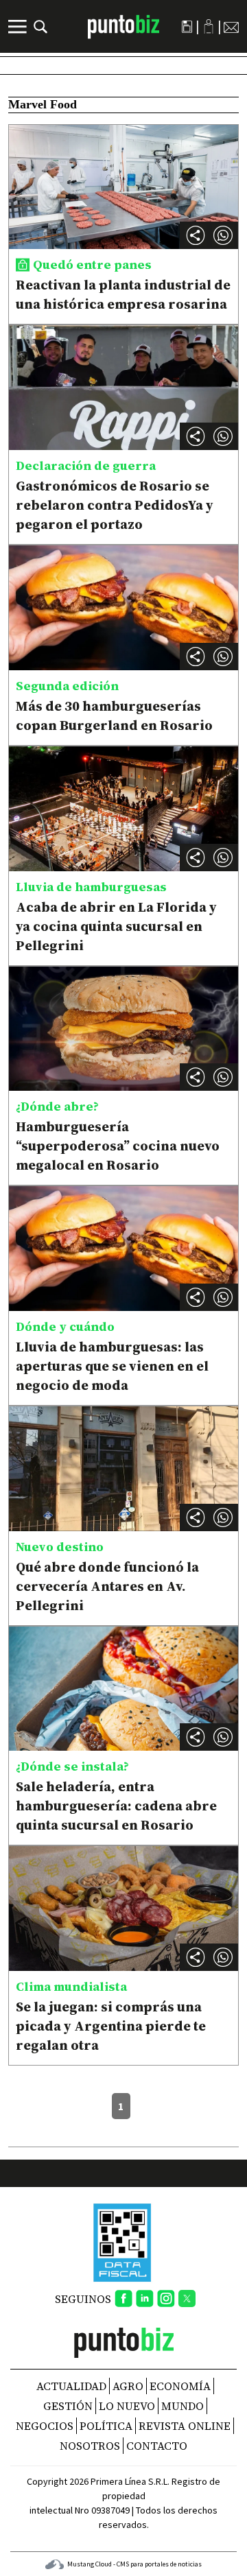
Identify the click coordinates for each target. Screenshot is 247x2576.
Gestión (68, 2406)
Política (106, 2426)
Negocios (45, 2426)
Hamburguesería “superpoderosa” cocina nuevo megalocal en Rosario (118, 1146)
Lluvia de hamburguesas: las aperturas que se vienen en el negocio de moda (112, 1366)
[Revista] (187, 27)
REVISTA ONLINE (185, 2426)
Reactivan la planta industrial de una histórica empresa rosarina (123, 294)
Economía (180, 2386)
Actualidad (71, 2386)
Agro (128, 2386)
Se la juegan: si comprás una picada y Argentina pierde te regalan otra (111, 2026)
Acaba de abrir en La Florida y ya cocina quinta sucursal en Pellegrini (116, 926)
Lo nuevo (127, 2406)
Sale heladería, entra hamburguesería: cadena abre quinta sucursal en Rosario (116, 1806)
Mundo (183, 2406)
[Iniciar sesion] (209, 26)
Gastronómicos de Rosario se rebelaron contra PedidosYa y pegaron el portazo (115, 505)
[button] (223, 235)
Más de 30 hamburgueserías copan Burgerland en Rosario (114, 716)
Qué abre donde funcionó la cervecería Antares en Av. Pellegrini (107, 1586)
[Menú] (19, 27)
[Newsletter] (231, 27)
